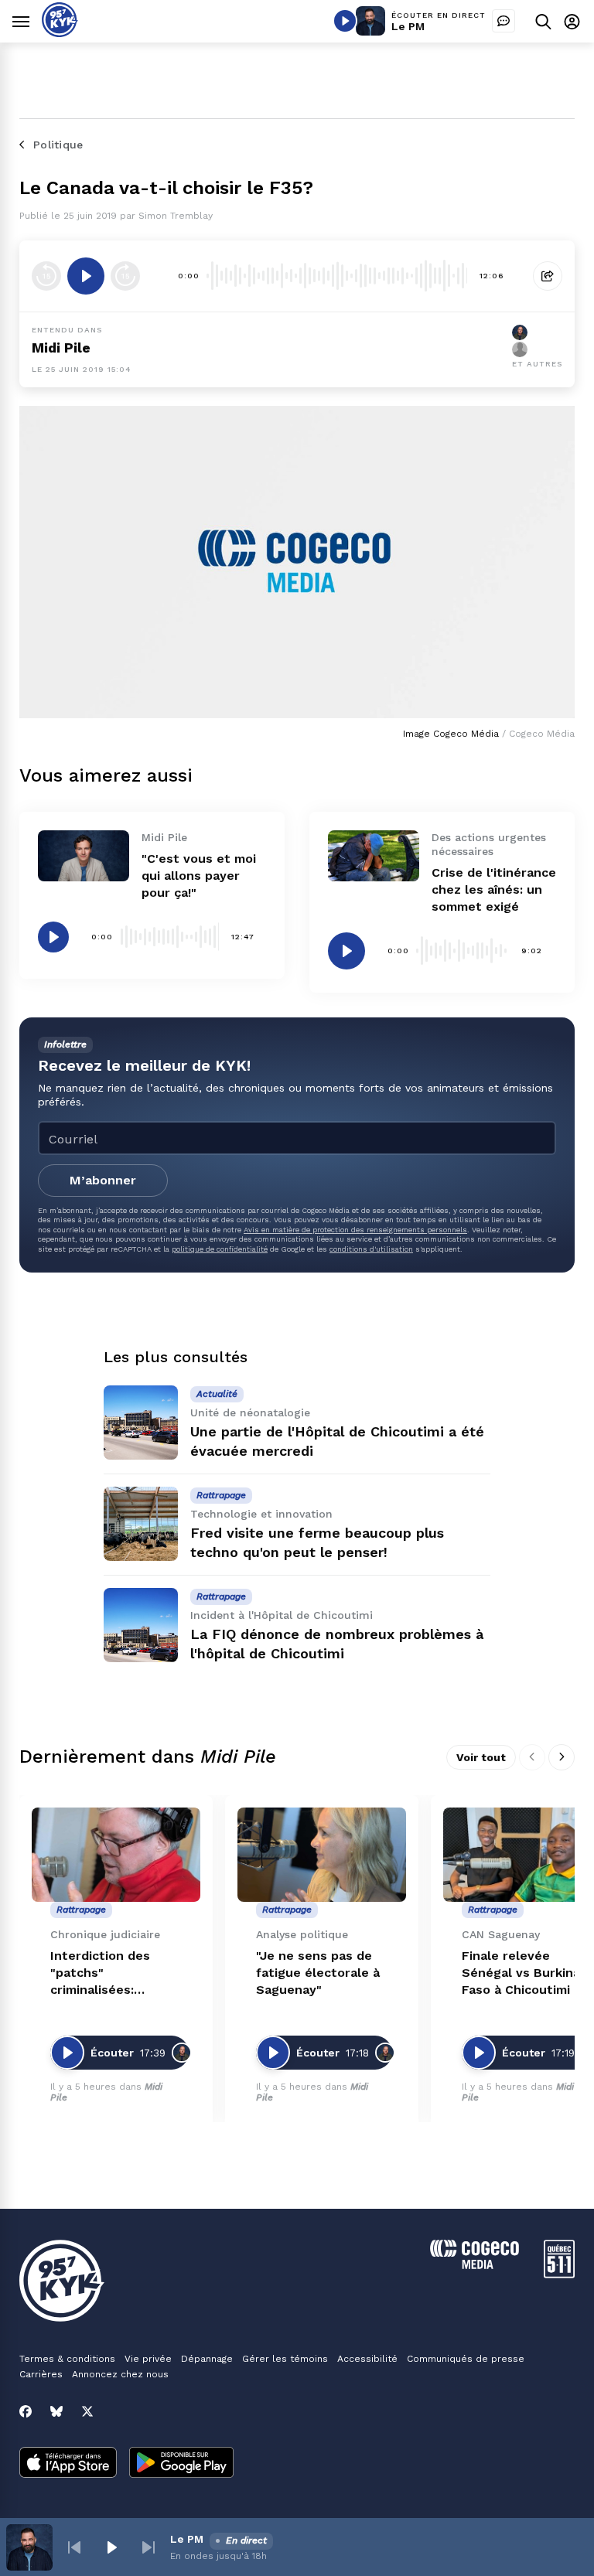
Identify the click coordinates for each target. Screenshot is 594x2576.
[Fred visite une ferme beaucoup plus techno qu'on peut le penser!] (141, 1524)
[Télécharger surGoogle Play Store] (181, 2464)
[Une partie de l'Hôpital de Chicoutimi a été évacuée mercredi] (141, 1423)
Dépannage (207, 2359)
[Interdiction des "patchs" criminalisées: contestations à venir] (116, 1855)
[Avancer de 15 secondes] (125, 276)
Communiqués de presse (466, 2359)
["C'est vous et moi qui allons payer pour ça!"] (84, 856)
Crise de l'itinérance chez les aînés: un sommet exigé (494, 889)
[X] (87, 2411)
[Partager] (548, 276)
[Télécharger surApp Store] (68, 2464)
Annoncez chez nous (120, 2374)
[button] (74, 2547)
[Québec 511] (559, 2274)
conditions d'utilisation (371, 1249)
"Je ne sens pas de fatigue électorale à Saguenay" (318, 1973)
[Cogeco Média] (475, 2265)
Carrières (41, 2374)
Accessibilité (367, 2359)
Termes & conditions (67, 2359)
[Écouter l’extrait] (86, 276)
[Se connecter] (572, 21)
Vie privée (148, 2359)
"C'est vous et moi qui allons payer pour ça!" (199, 876)
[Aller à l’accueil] (60, 33)
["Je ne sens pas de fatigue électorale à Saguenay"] (322, 1855)
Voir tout (481, 1757)
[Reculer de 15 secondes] (46, 276)
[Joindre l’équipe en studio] (504, 21)
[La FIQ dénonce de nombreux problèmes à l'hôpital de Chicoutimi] (141, 1625)
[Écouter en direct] (345, 21)
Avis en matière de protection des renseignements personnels (355, 1230)
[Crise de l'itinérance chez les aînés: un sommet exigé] (374, 856)
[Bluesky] (56, 2411)
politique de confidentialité (220, 1249)
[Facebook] (26, 2411)
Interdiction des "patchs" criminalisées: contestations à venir (100, 1973)
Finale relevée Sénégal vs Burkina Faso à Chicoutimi (521, 1973)
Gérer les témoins (285, 2359)
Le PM (408, 26)
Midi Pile (61, 348)
